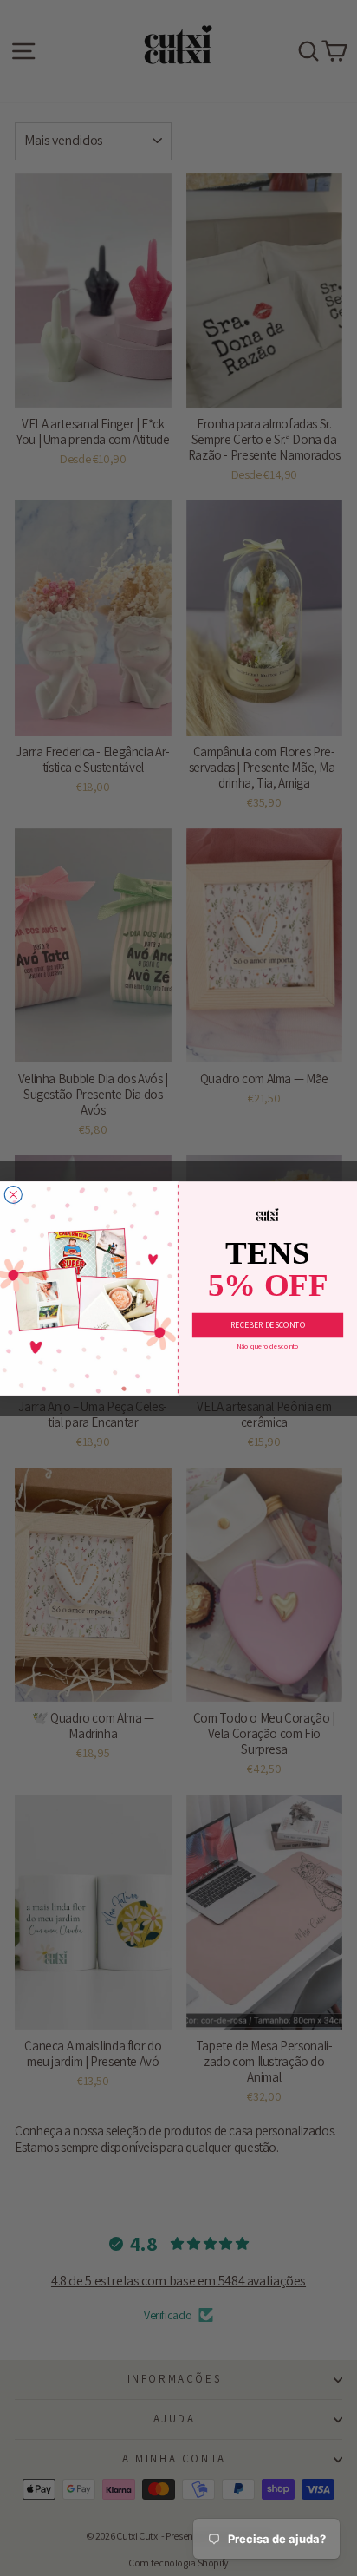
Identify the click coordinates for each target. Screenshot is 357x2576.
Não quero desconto (268, 1347)
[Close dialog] (13, 1194)
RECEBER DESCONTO (268, 1324)
